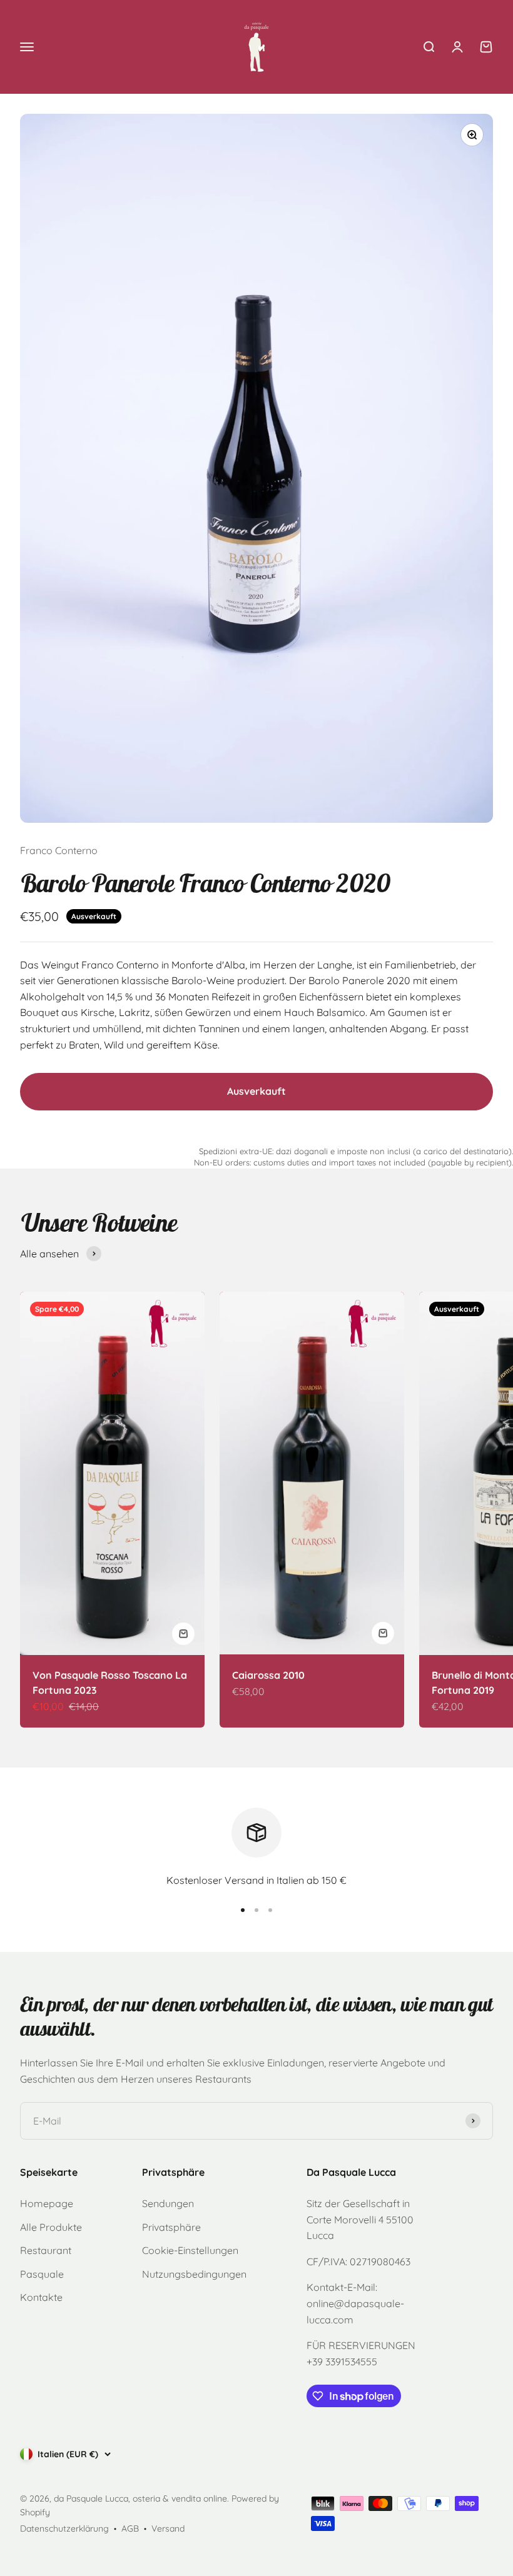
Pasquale (42, 2274)
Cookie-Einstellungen (190, 2250)
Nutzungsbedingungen (194, 2274)
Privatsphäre (171, 2227)
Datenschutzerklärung (64, 2528)
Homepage (47, 2203)
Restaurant (46, 2250)
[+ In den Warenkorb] (183, 1634)
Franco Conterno (59, 850)
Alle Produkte (51, 2227)
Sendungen (168, 2203)
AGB (130, 2528)
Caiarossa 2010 (268, 1675)
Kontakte (41, 2297)
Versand (168, 2528)
